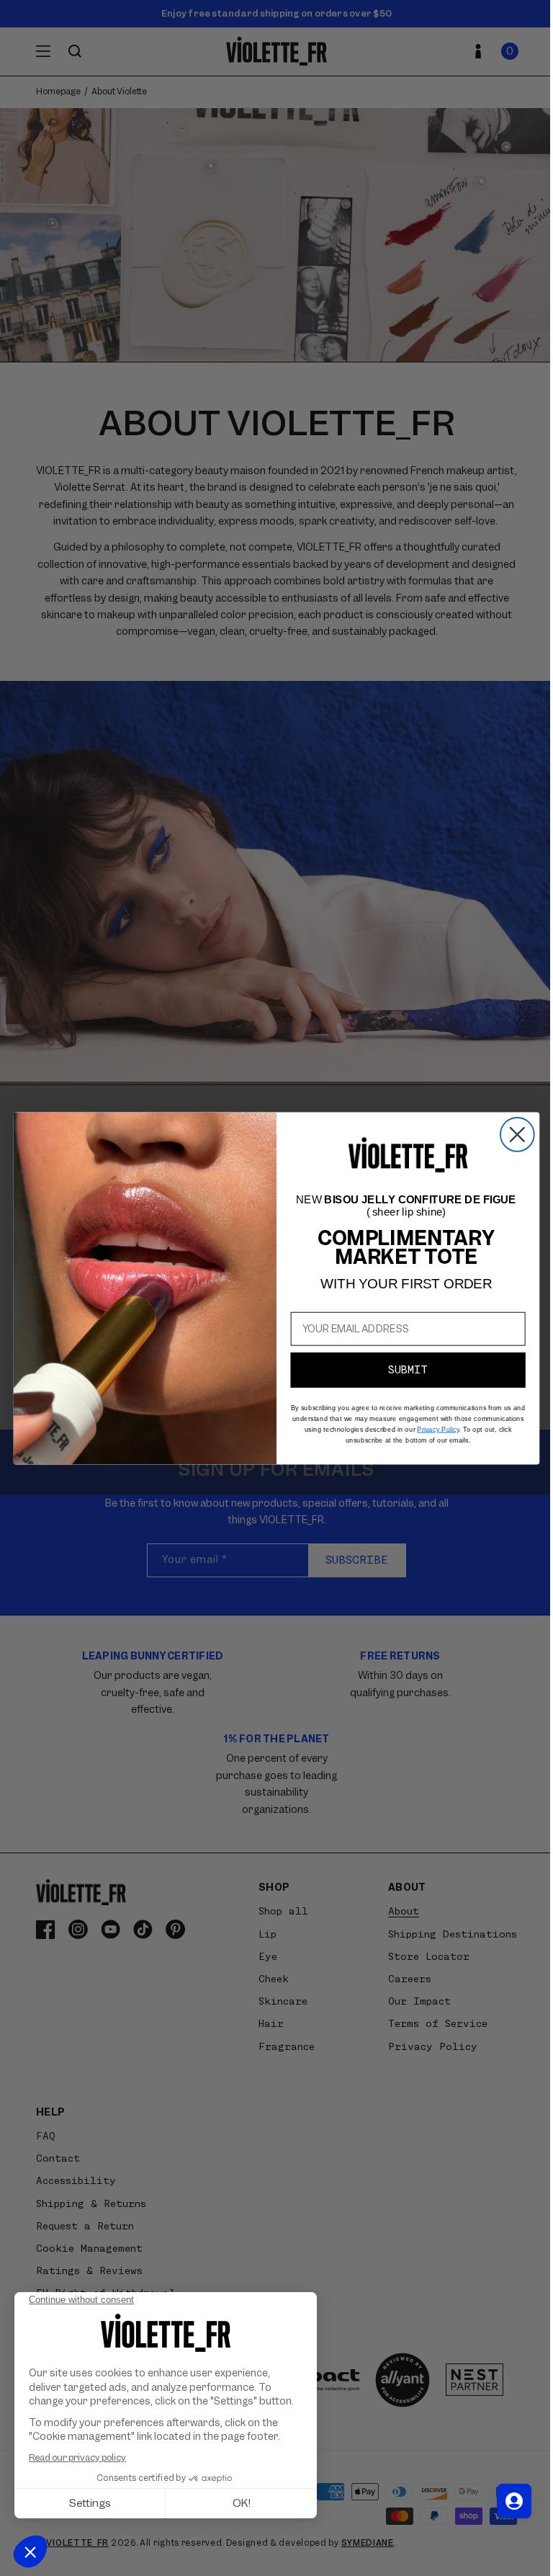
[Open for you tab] (514, 2501)
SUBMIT (408, 1369)
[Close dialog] (517, 1135)
